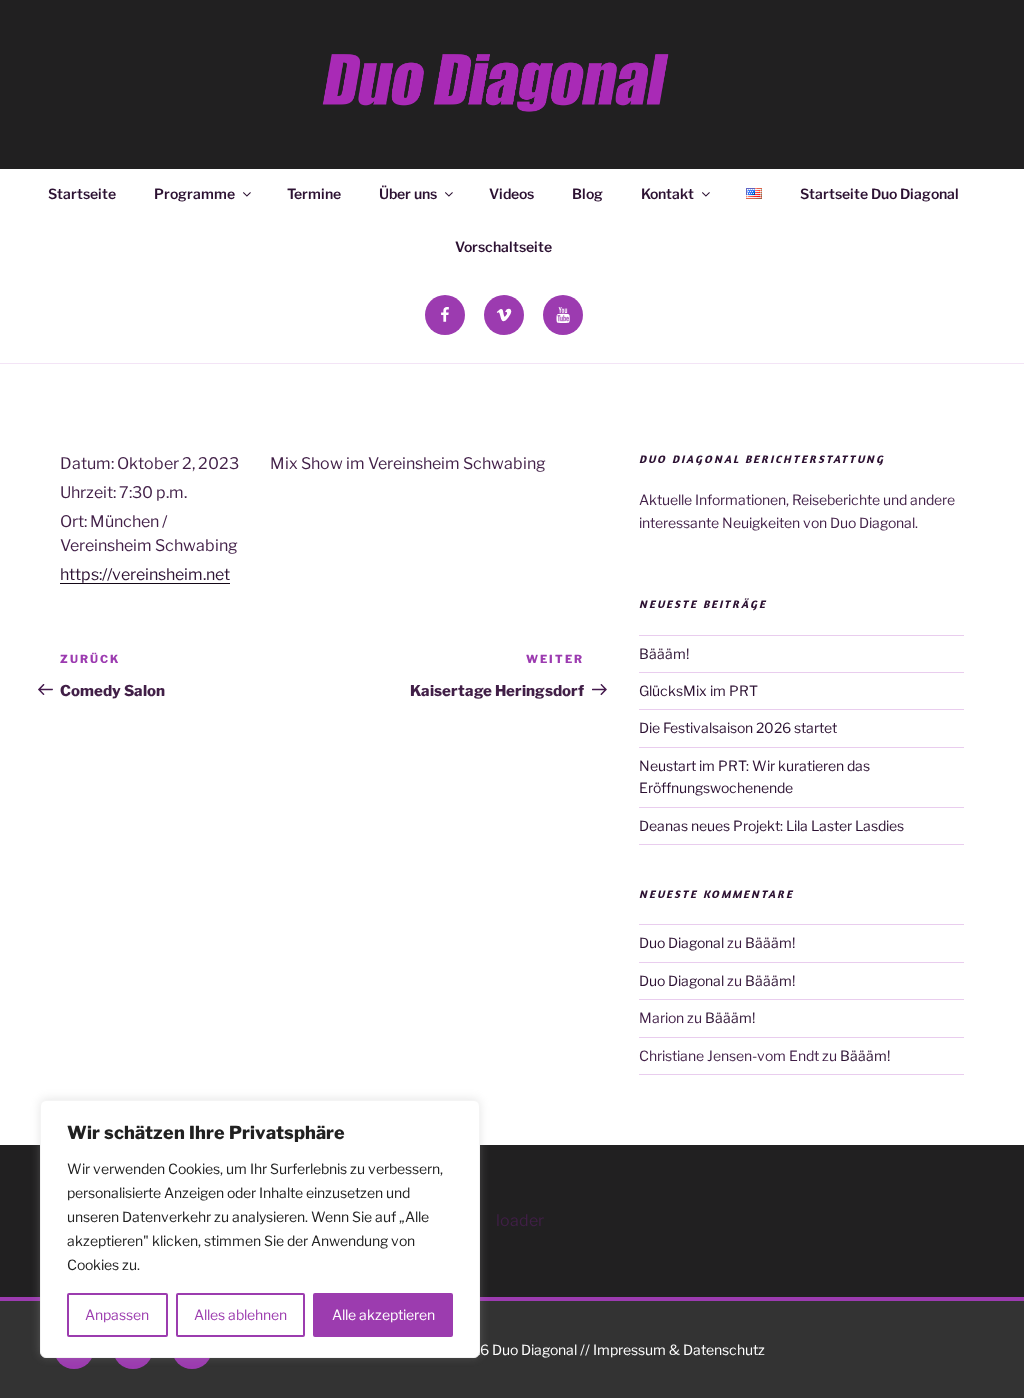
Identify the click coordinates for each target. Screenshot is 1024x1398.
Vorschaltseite (503, 246)
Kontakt (667, 193)
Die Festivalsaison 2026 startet (738, 727)
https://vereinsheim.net (145, 574)
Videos (511, 193)
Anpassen (117, 1314)
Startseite (82, 193)
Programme (194, 193)
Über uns (408, 193)
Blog (587, 193)
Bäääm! (664, 653)
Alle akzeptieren (383, 1314)
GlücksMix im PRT (698, 690)
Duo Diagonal (681, 942)
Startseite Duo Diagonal (879, 193)
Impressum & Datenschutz (679, 1349)
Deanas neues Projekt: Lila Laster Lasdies (771, 825)
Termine (314, 193)
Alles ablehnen (240, 1314)
